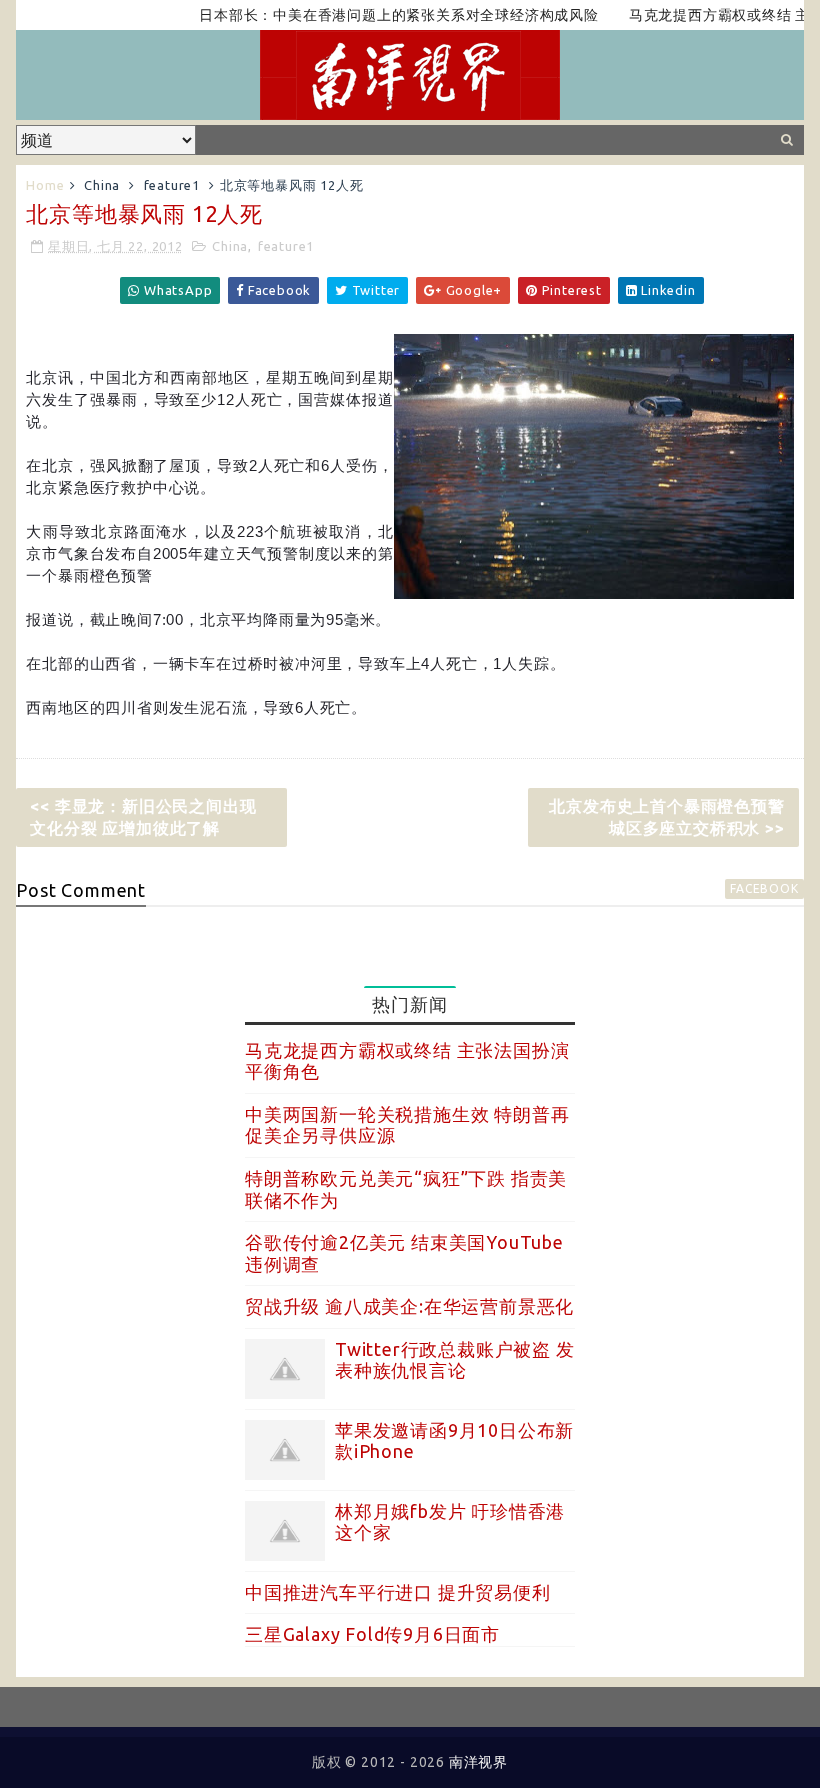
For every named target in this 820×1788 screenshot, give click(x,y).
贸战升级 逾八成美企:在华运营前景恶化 (409, 1306)
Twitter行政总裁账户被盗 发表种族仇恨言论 (455, 1360)
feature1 (172, 185)
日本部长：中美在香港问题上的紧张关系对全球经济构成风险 (378, 15)
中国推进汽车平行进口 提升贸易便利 (398, 1592)
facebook (764, 888)
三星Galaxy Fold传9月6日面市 (372, 1634)
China (102, 185)
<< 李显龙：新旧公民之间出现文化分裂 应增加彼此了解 (143, 817)
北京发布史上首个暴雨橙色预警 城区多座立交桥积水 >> (666, 817)
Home (45, 185)
